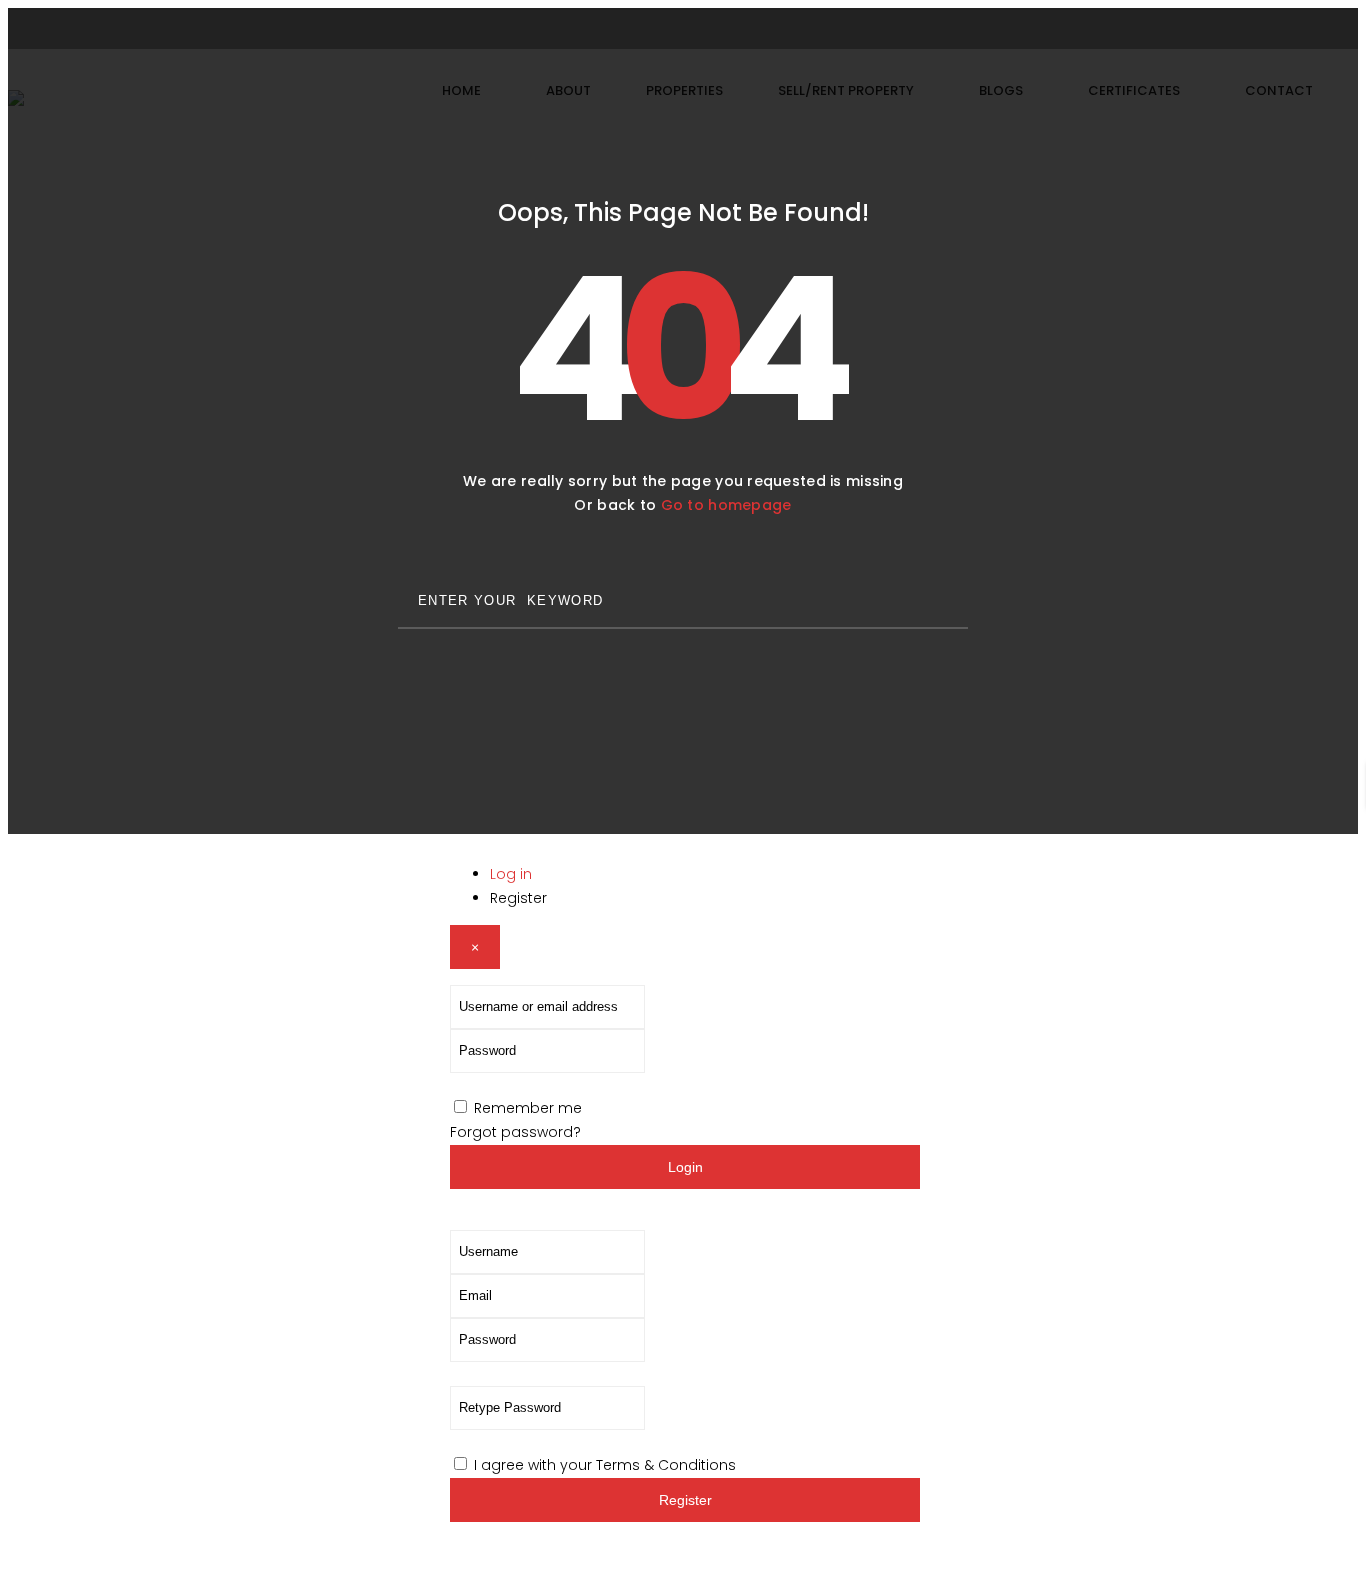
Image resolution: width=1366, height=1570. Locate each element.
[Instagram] (683, 28)
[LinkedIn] (721, 28)
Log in (511, 874)
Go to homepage (726, 505)
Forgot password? (515, 1132)
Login (685, 1167)
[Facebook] (645, 28)
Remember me (528, 1108)
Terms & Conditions (666, 1465)
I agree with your (605, 1465)
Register (518, 898)
